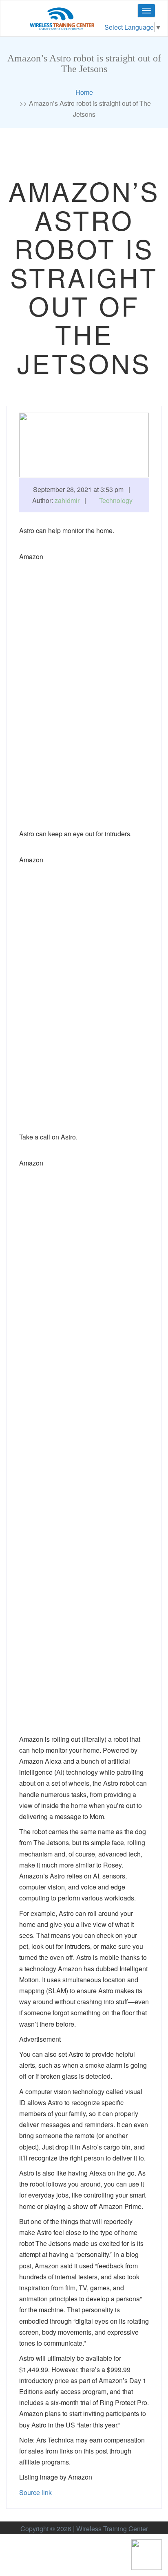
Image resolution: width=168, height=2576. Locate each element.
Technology (116, 500)
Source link (35, 2492)
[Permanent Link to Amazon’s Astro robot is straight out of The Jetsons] (84, 444)
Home (84, 92)
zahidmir (67, 500)
